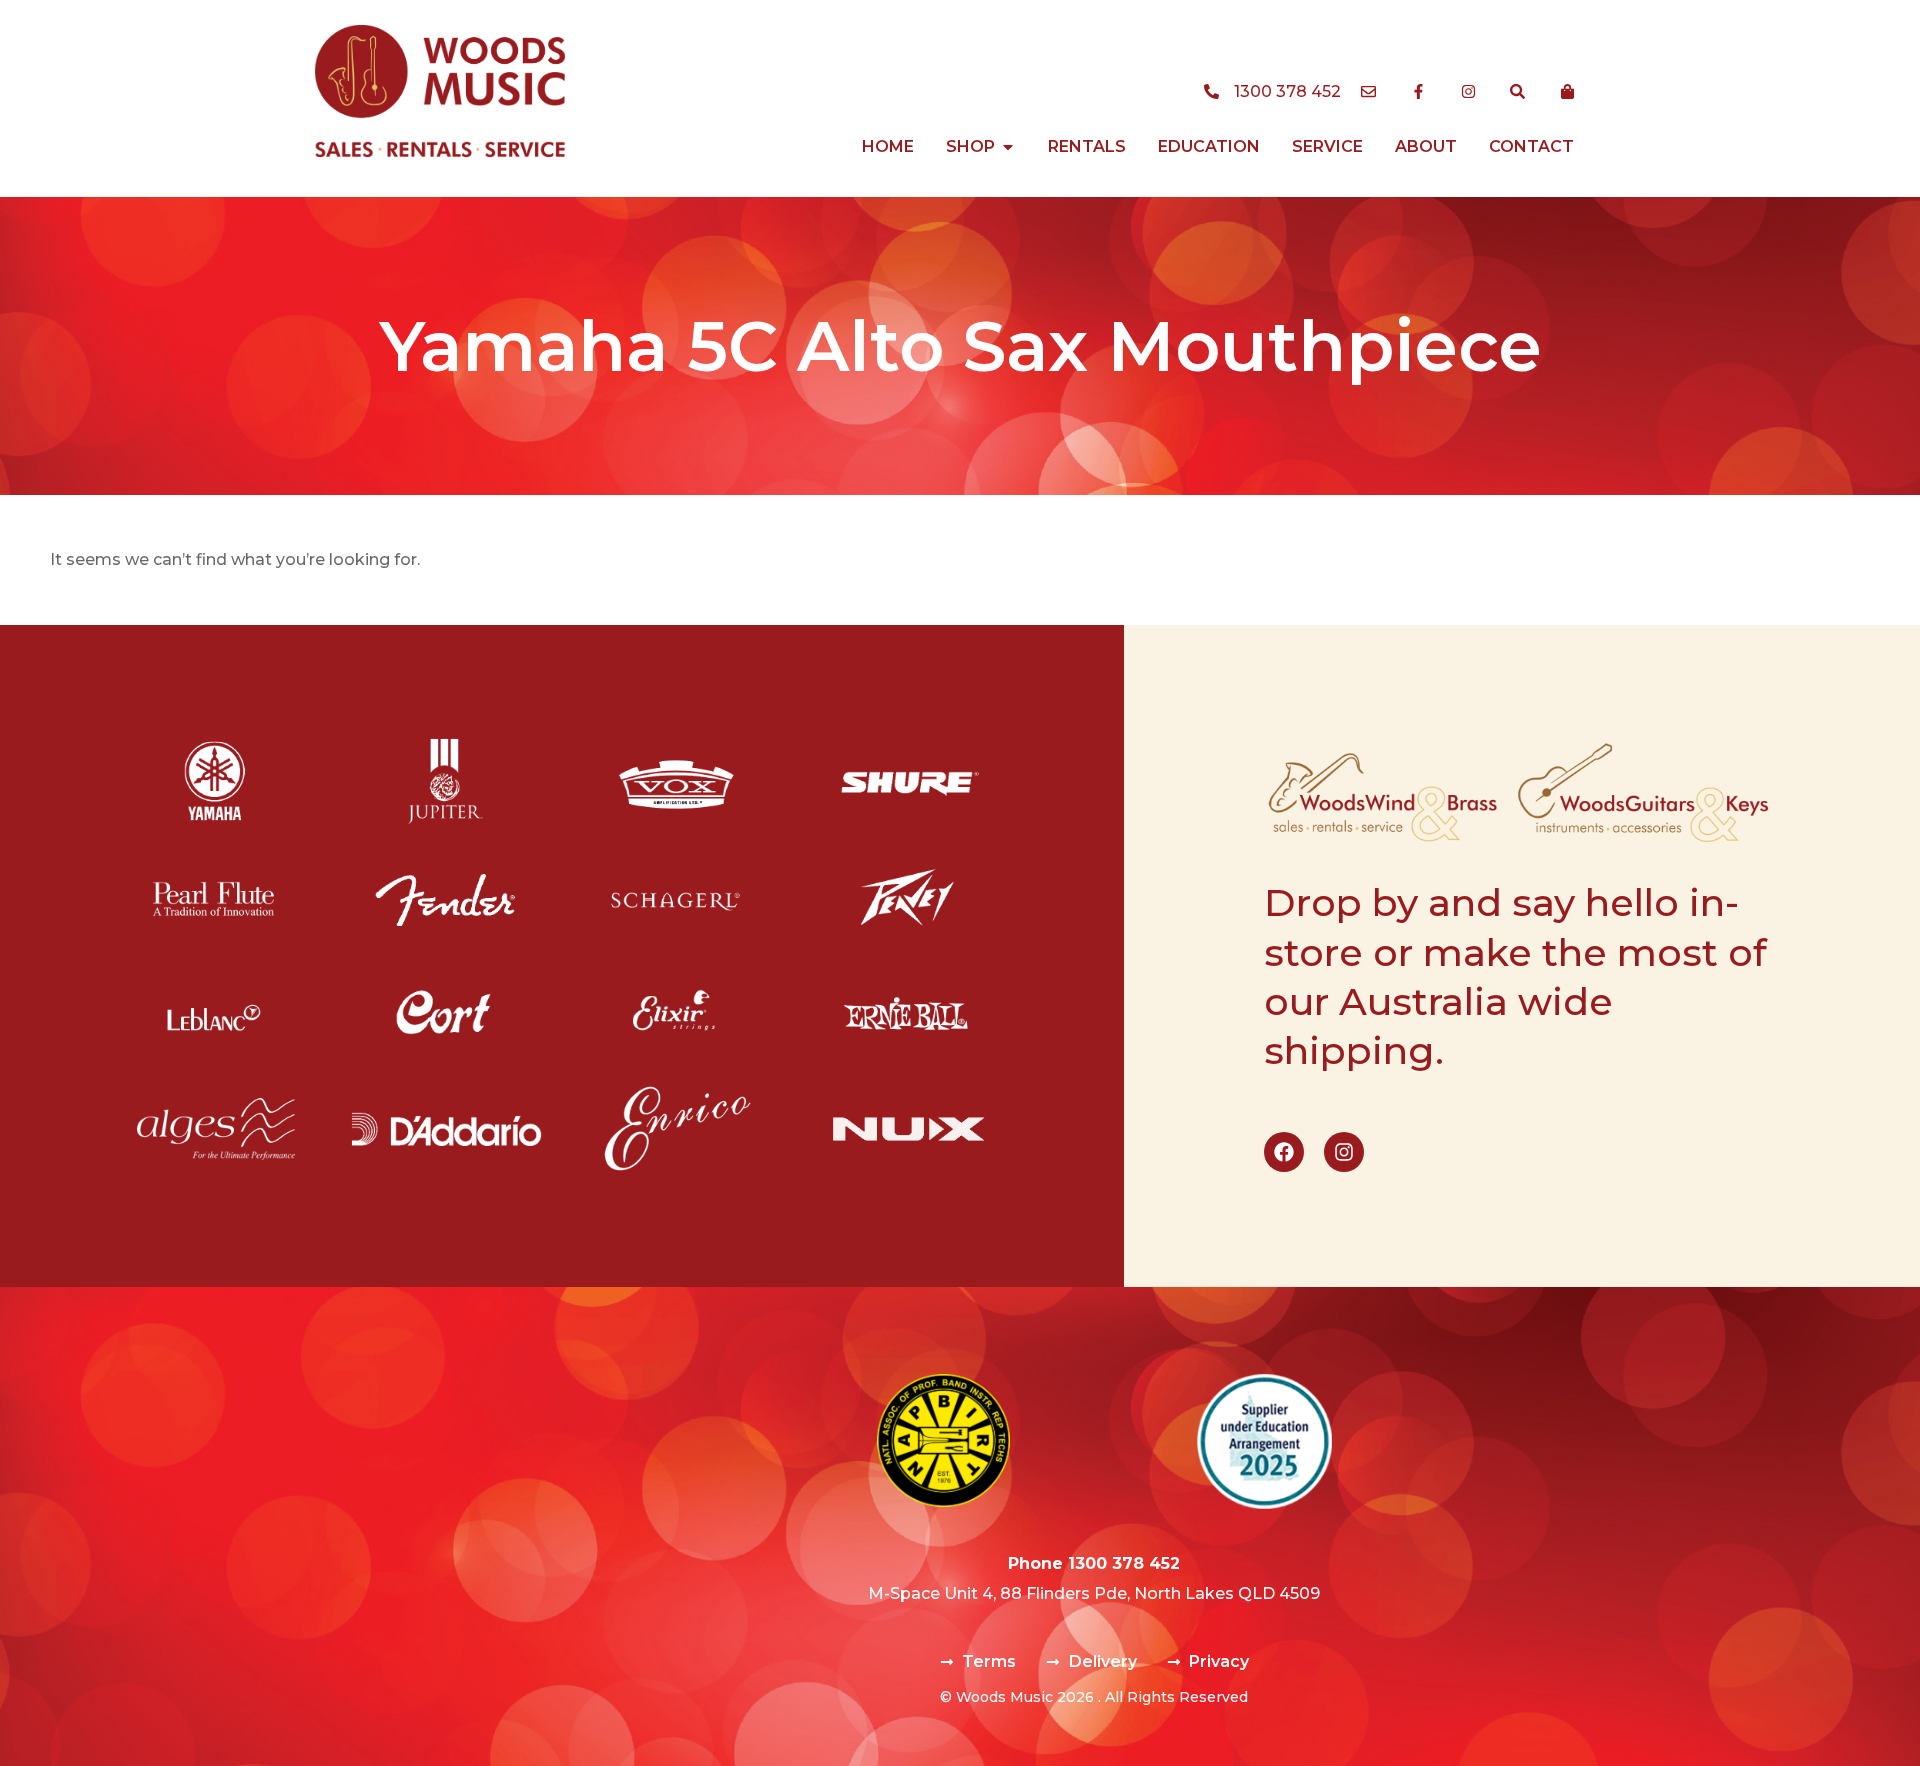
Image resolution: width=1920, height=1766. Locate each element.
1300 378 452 (1124, 1563)
